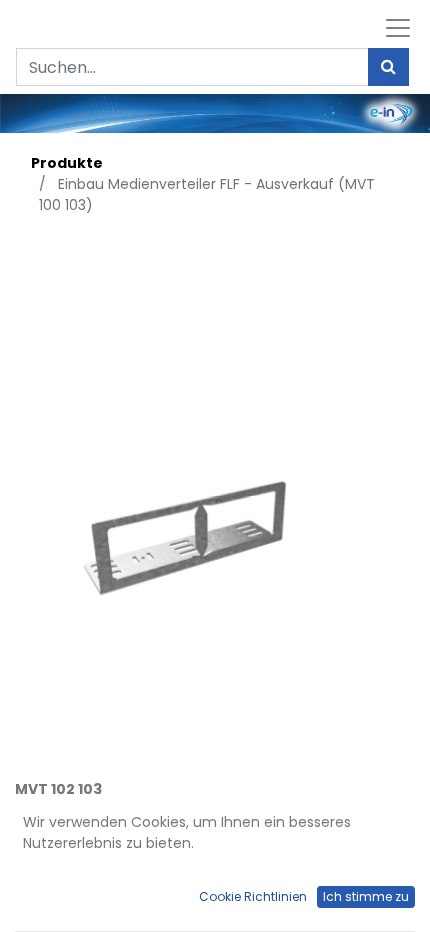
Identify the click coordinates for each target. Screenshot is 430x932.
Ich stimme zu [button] (366, 896)
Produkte (67, 163)
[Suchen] (388, 67)
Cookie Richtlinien (253, 896)
